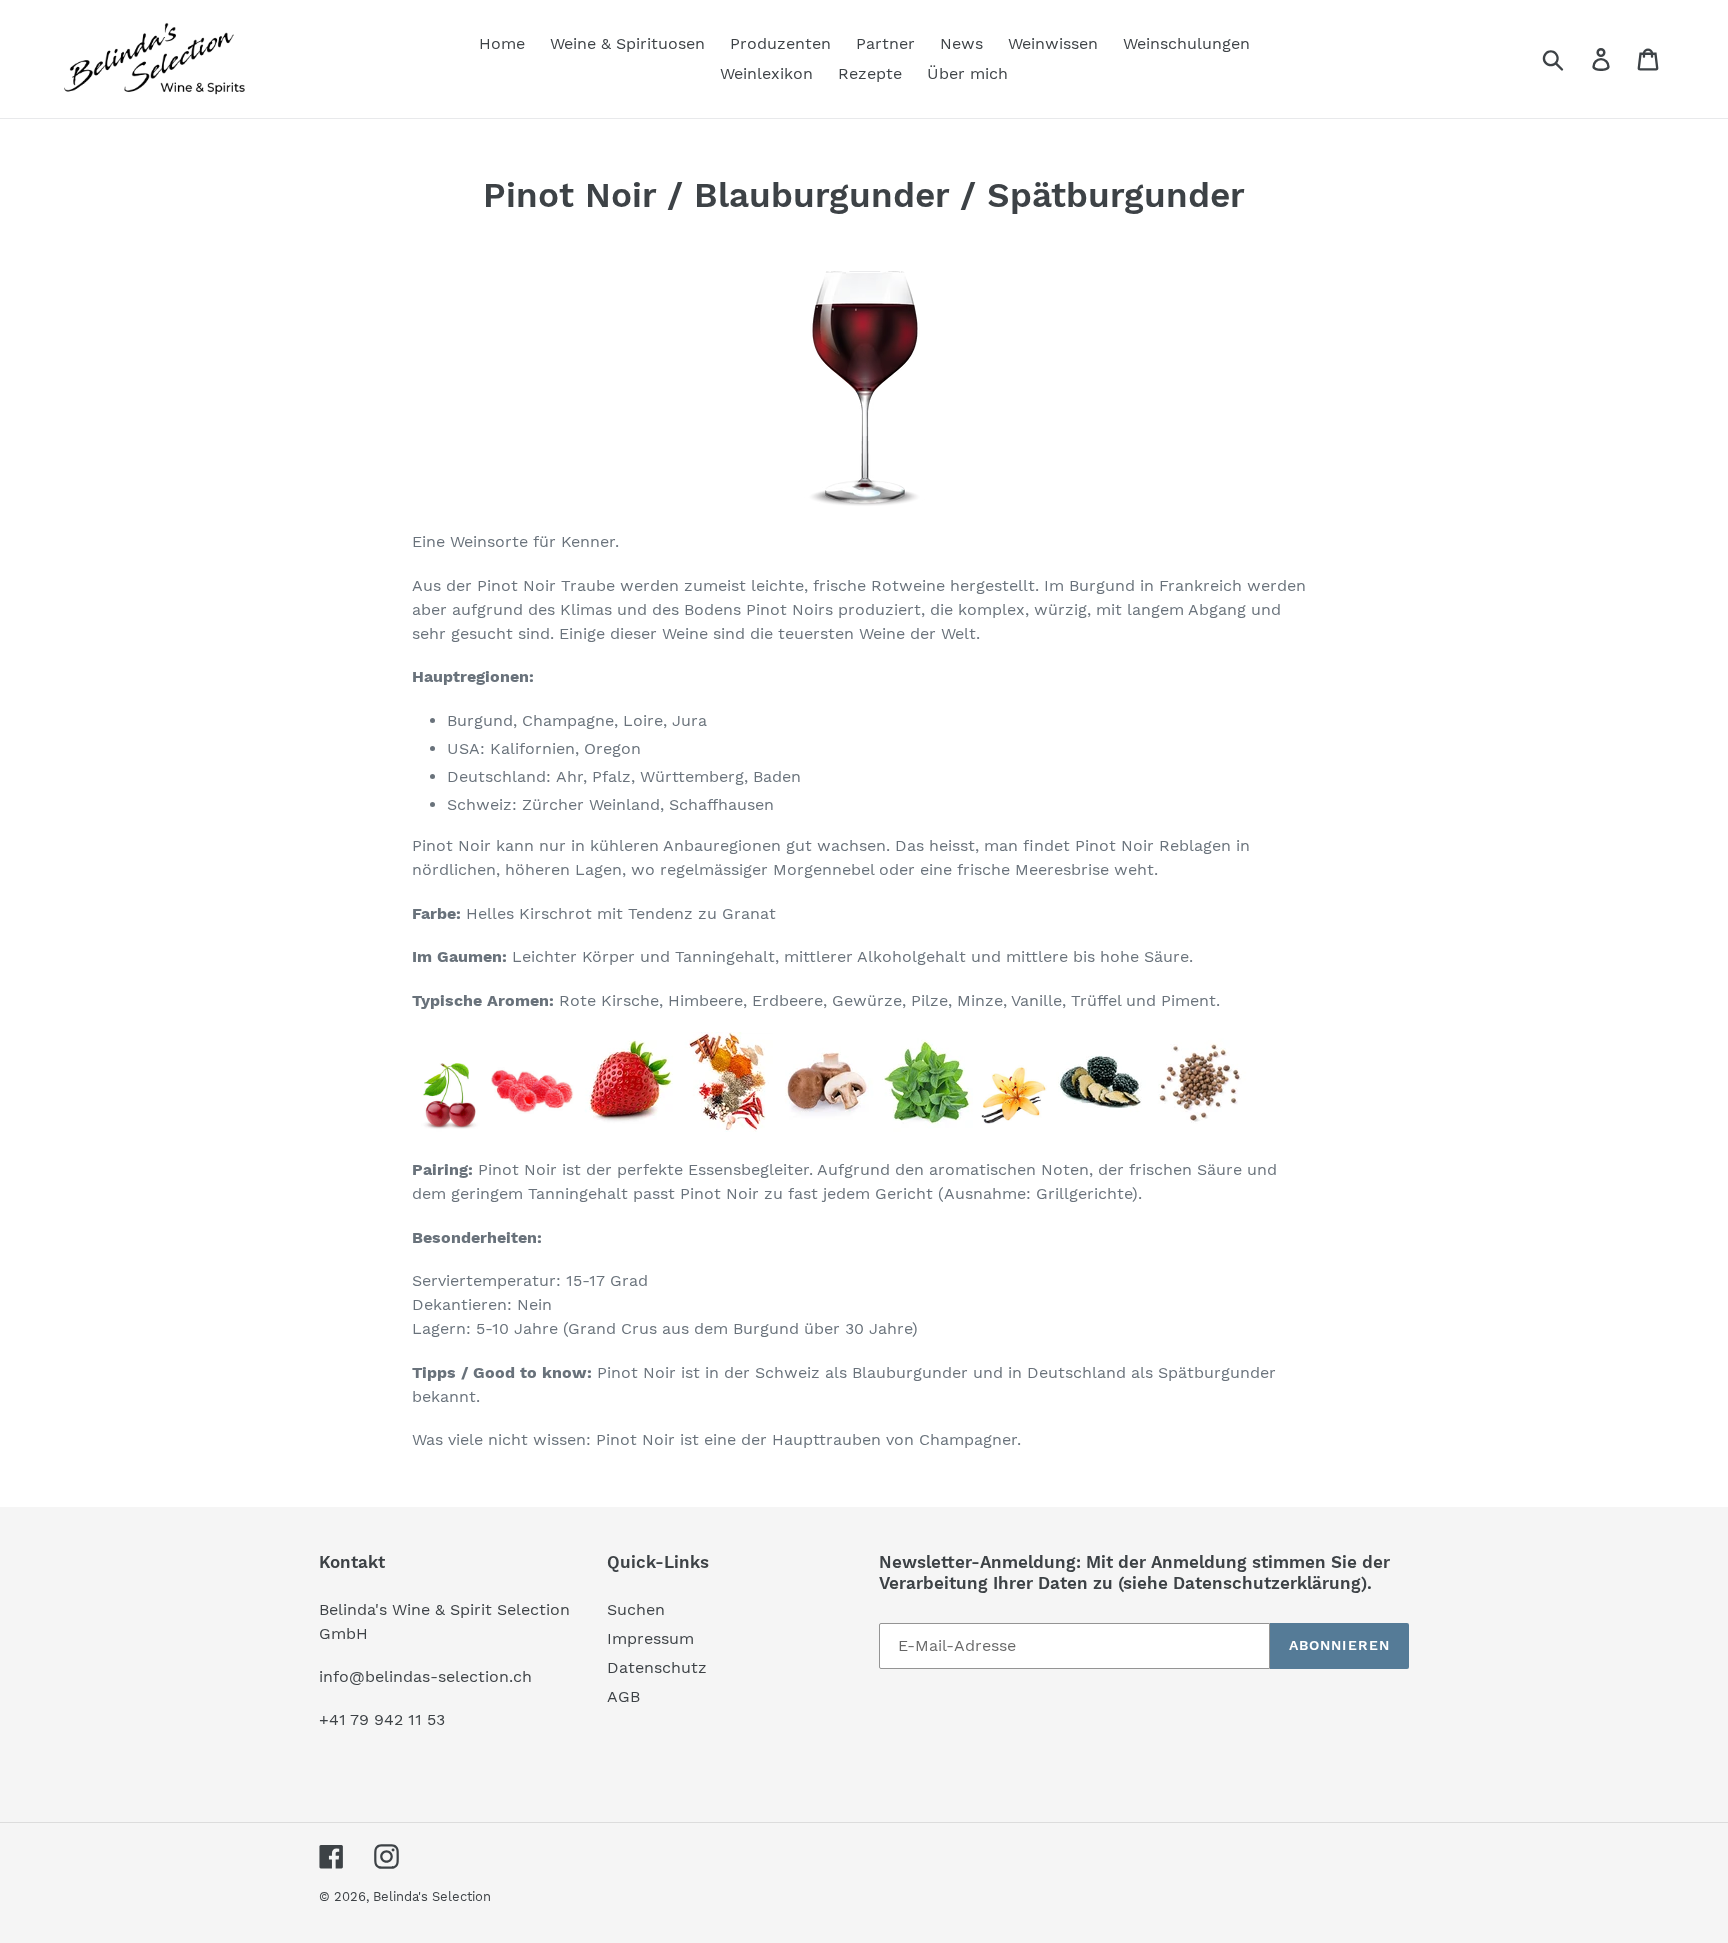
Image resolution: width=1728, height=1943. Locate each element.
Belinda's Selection (432, 1896)
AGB (623, 1696)
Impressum (650, 1638)
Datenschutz (657, 1667)
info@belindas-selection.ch (425, 1676)
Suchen (636, 1609)
